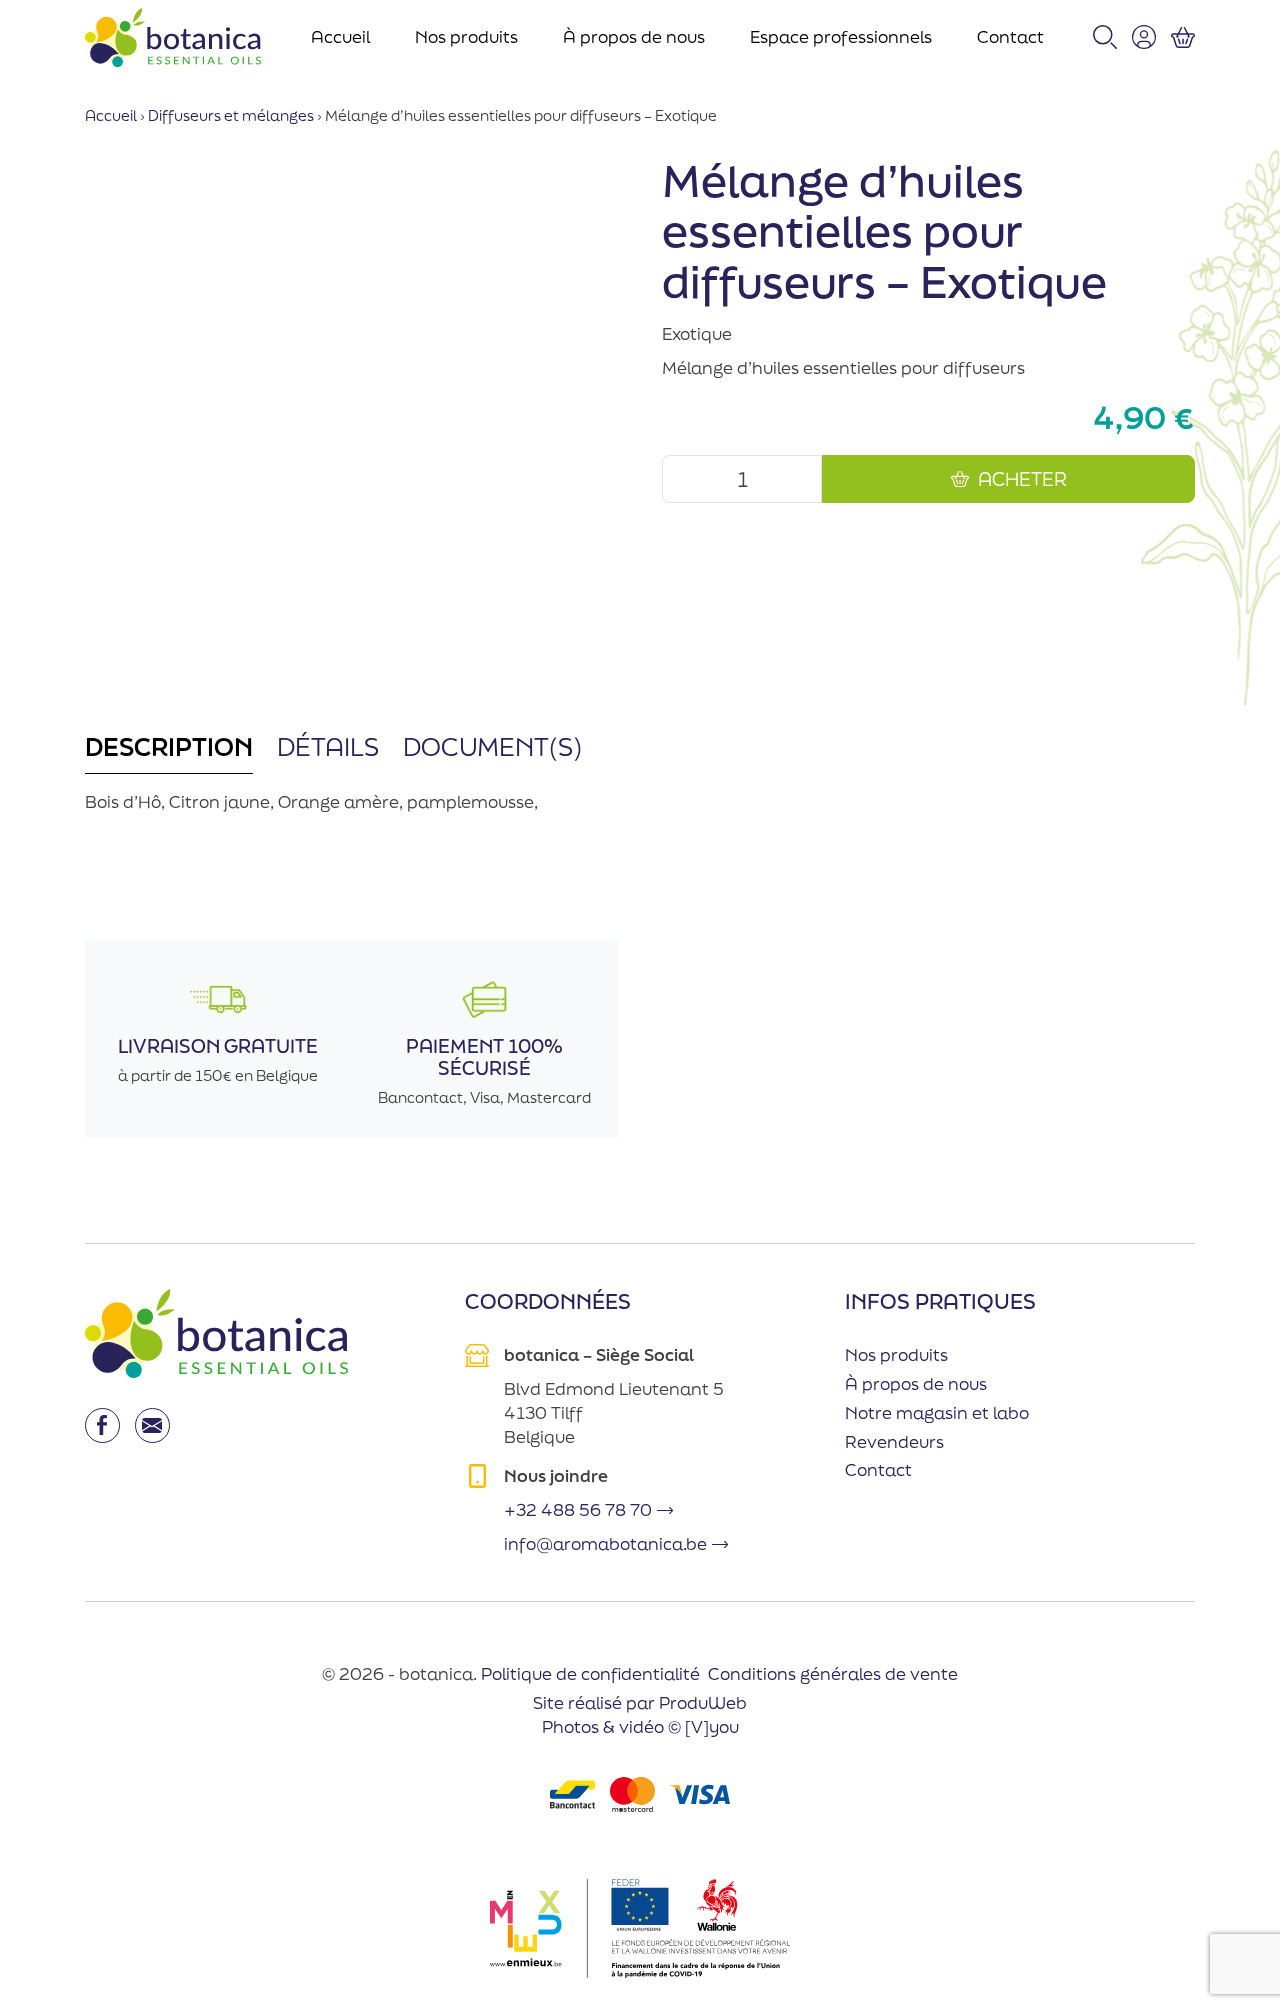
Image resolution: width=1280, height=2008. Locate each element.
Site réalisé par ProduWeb (640, 1703)
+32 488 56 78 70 (578, 1509)
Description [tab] (169, 746)
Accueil (340, 36)
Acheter (1022, 479)
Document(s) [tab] (492, 746)
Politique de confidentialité (590, 1673)
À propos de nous (634, 36)
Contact (1010, 36)
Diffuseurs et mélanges (231, 115)
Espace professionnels (841, 36)
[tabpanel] (351, 812)
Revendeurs (894, 1441)
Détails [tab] (328, 746)
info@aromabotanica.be (605, 1543)
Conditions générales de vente (833, 1673)
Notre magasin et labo (937, 1412)
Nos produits (466, 36)
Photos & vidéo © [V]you (640, 1726)
